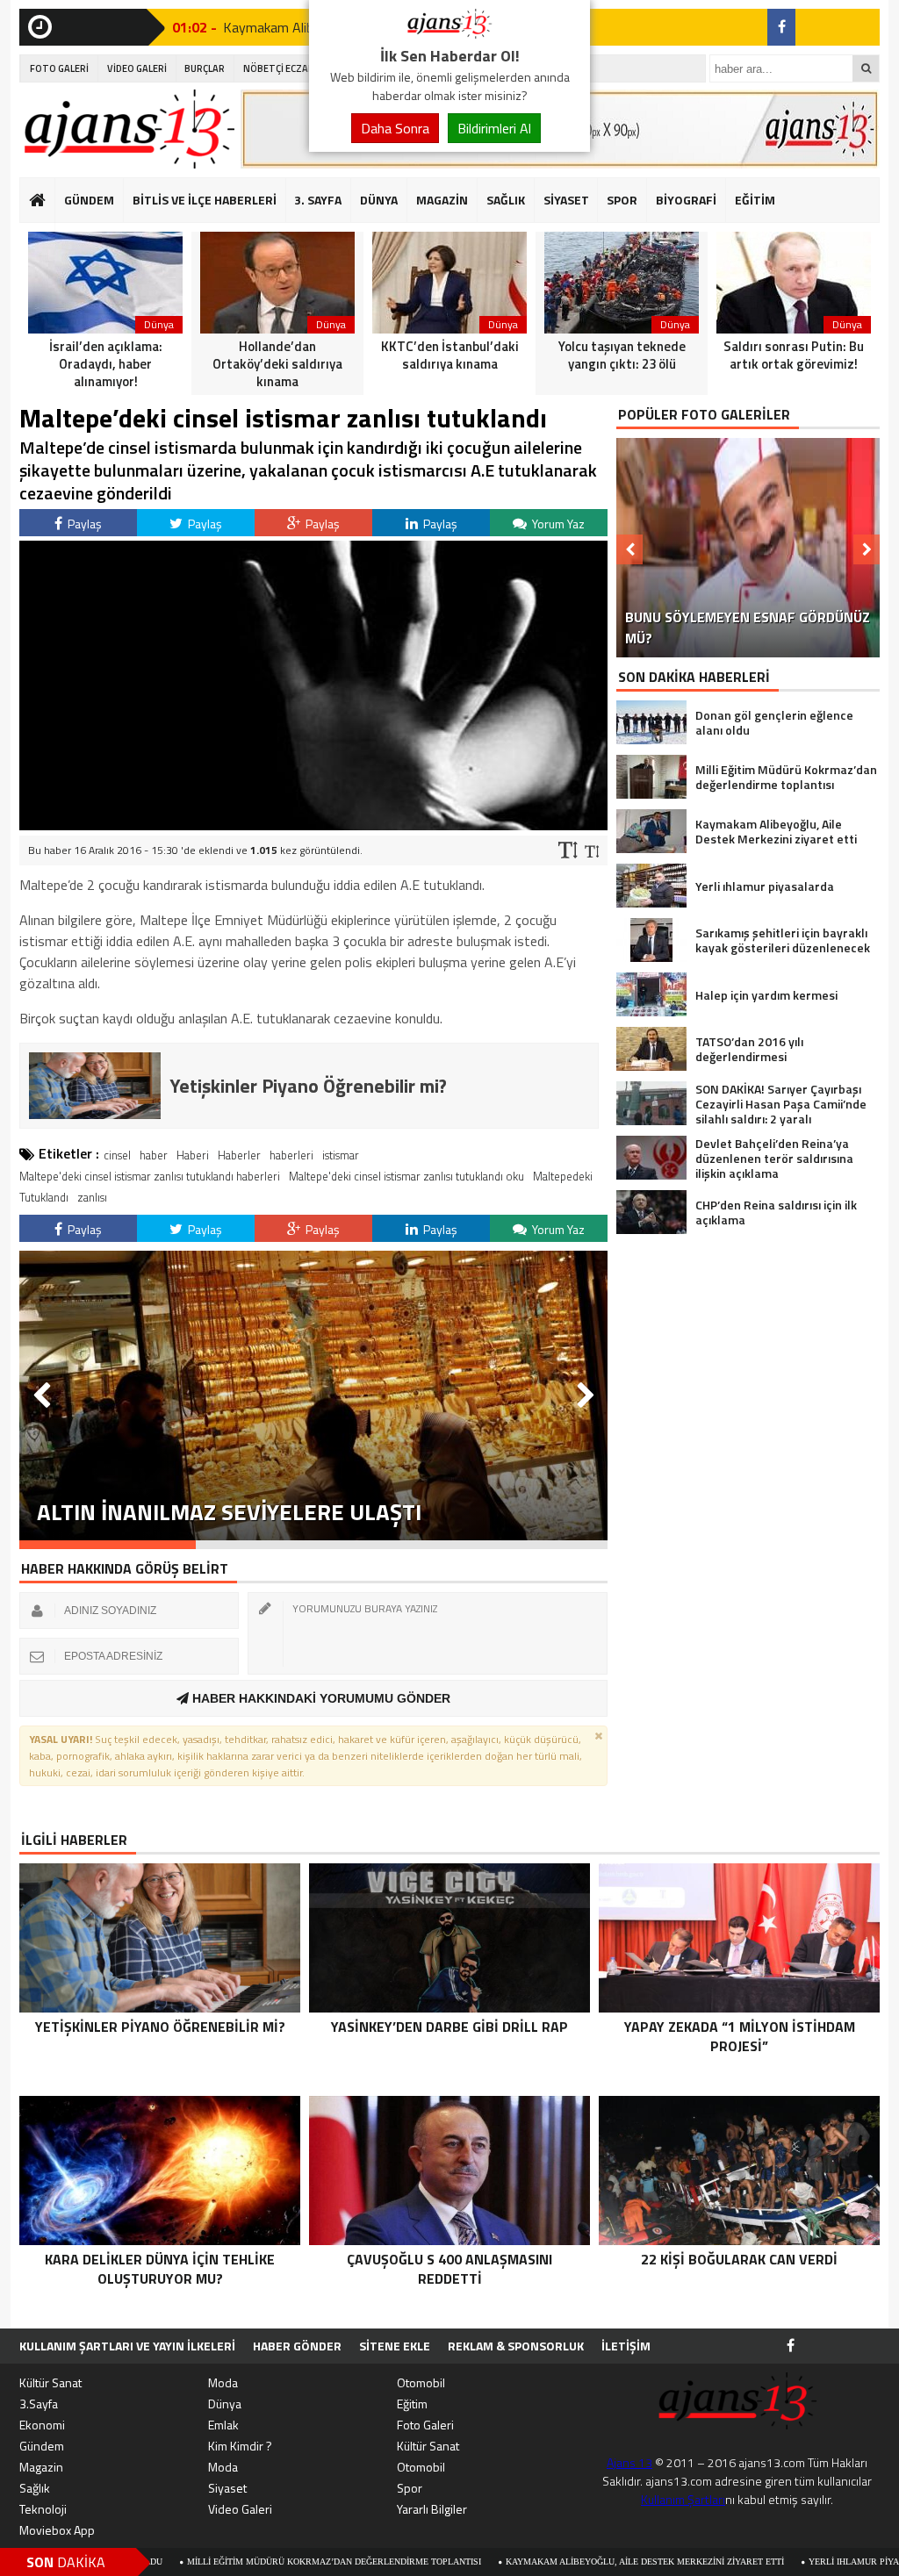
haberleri (291, 1155)
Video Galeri (240, 2509)
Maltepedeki (563, 1176)
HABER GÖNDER (297, 2346)
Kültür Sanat (50, 2382)
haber (154, 1155)
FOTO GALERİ (59, 68)
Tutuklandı (44, 1197)
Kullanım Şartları (683, 2499)
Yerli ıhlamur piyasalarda (762, 2562)
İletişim (626, 2346)
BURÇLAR (205, 68)
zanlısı (92, 1197)
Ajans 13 (629, 2462)
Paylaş (83, 524)
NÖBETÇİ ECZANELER (290, 68)
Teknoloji (43, 2509)
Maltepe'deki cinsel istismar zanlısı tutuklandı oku (406, 1176)
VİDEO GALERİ (137, 68)
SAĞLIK (506, 200)
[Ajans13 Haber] (449, 33)
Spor (410, 2488)
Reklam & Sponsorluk (516, 2346)
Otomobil (421, 2382)
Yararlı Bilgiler (432, 2509)
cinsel (117, 1155)
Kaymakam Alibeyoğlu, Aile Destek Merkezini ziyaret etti (532, 2562)
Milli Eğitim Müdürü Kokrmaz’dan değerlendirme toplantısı (222, 2562)
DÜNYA (379, 200)
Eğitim (412, 2404)
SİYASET (566, 200)
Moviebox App (57, 2530)
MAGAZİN (442, 200)
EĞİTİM (755, 200)
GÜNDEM (89, 200)
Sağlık (35, 2488)
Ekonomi (42, 2425)
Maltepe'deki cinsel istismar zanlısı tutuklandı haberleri (150, 1176)
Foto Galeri (425, 2425)
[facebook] (781, 27)
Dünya (225, 2404)
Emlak (223, 2425)
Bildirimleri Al (494, 128)
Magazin (41, 2467)
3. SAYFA (318, 200)
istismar (341, 1155)
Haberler (239, 1155)
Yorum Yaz (557, 524)
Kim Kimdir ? (240, 2446)
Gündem (42, 2446)
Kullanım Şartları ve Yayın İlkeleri (127, 2346)
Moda (223, 2382)
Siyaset (227, 2488)
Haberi (193, 1155)
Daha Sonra (395, 128)
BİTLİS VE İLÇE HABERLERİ (205, 200)
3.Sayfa (39, 2404)
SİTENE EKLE (395, 2346)
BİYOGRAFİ (686, 200)
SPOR (622, 200)
